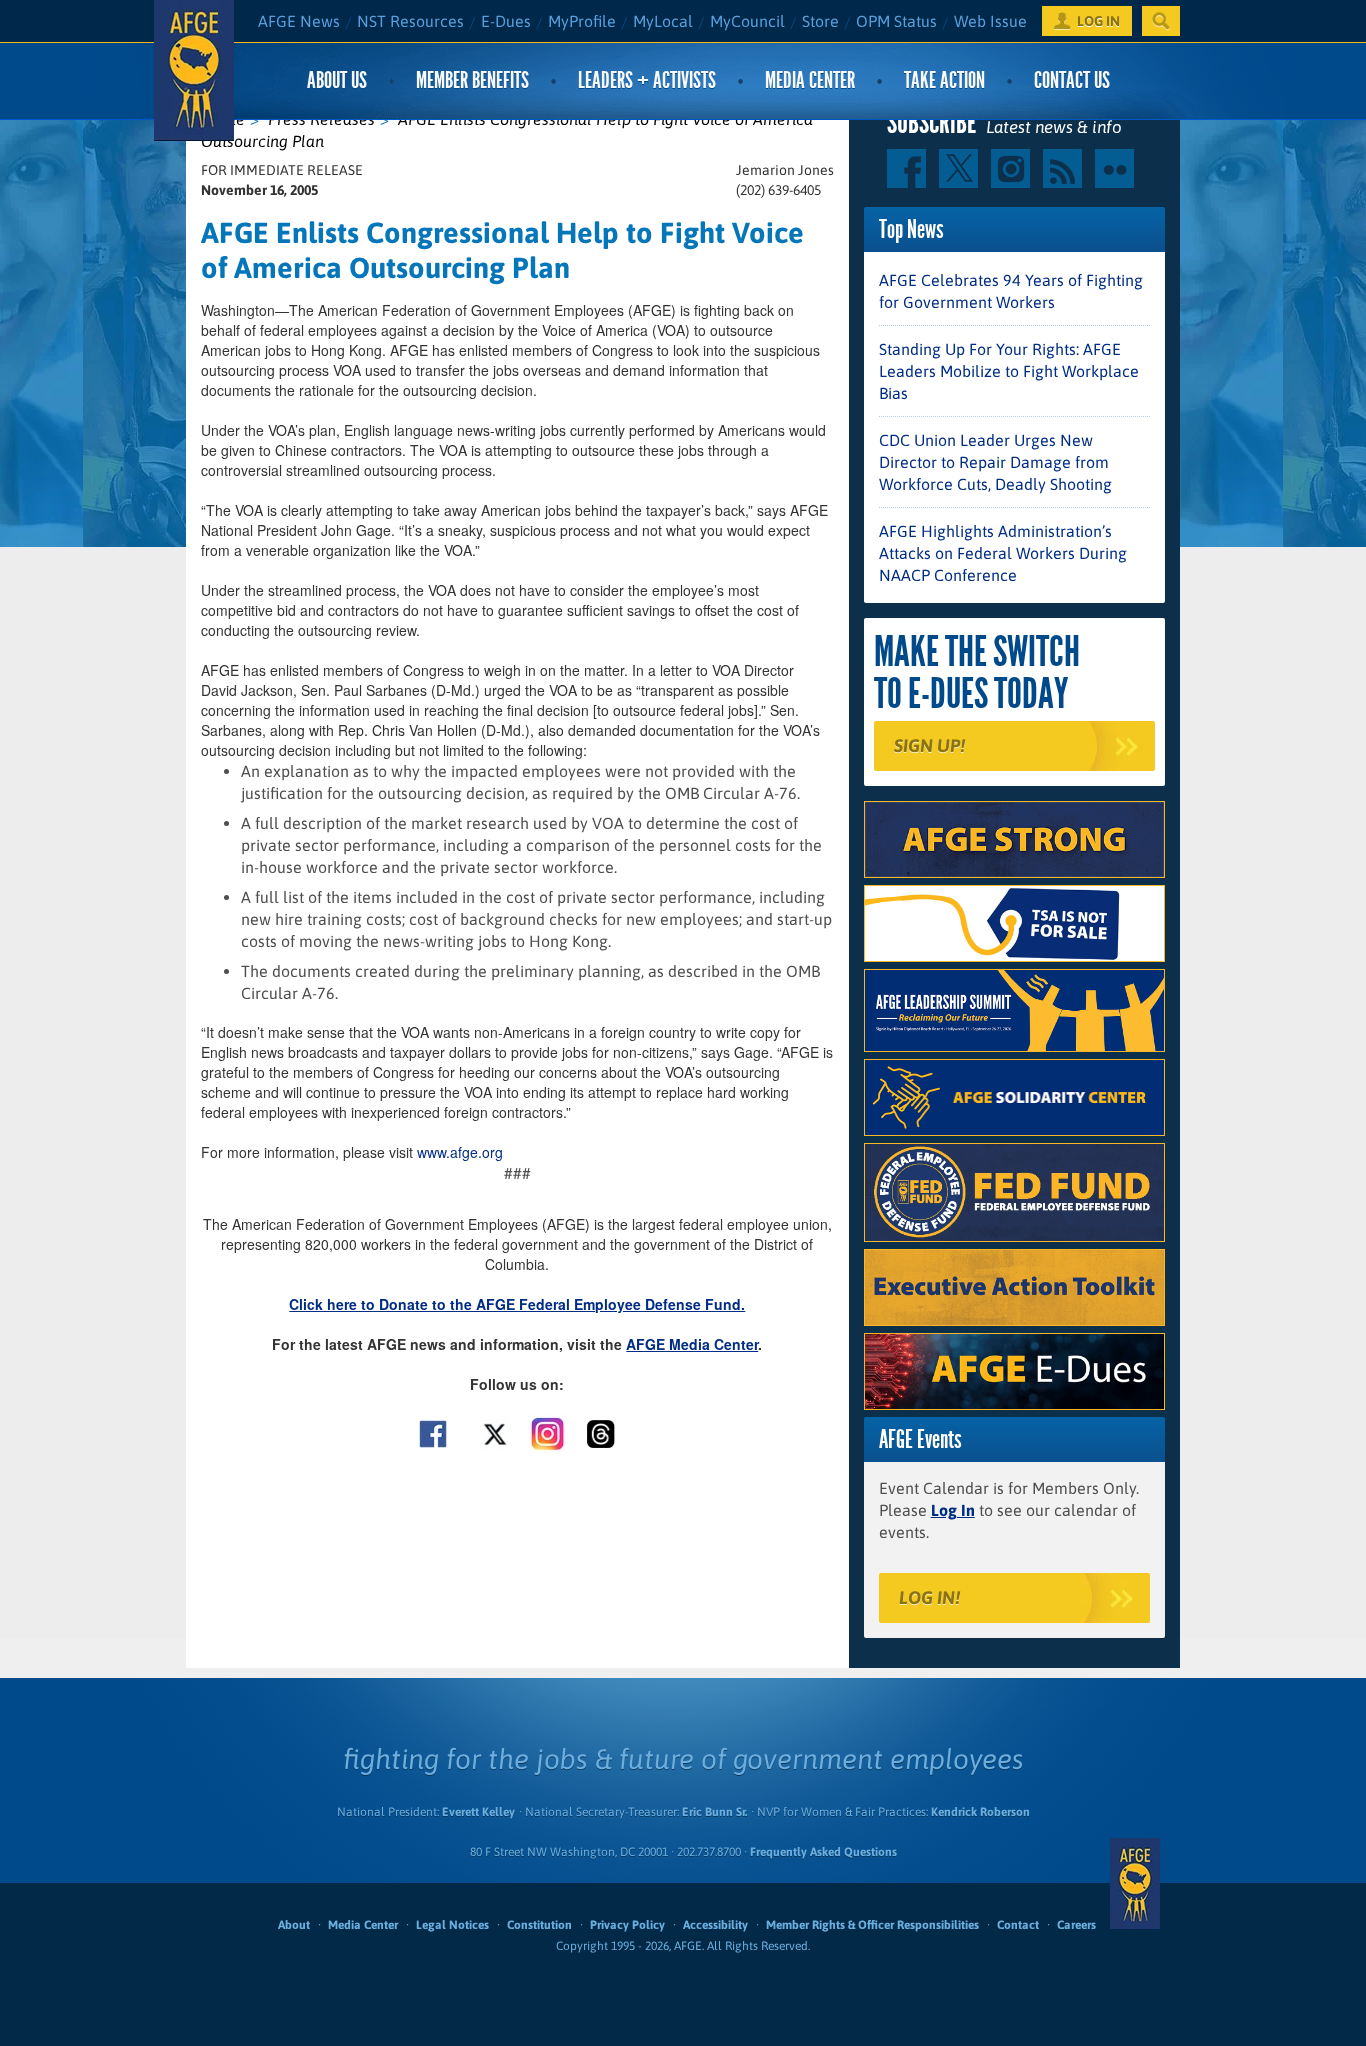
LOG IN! (929, 1597)
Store (820, 21)
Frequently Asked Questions (823, 1852)
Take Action (944, 80)
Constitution (539, 1925)
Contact (1018, 1925)
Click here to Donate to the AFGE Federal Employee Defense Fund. (517, 1304)
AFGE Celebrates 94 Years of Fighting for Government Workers (1011, 291)
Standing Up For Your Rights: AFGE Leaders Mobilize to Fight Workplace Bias (1009, 371)
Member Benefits (472, 80)
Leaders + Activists (647, 80)
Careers (1076, 1925)
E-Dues (506, 21)
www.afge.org (460, 1152)
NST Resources (410, 21)
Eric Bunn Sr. (714, 1812)
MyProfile (582, 21)
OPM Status (896, 21)
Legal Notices (452, 1925)
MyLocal (663, 21)
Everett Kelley (478, 1812)
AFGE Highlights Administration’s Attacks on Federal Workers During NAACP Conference (1003, 553)
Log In (953, 1510)
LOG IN (1098, 21)
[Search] (1161, 21)
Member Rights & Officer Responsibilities (872, 1925)
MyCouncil (747, 21)
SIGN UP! (929, 745)
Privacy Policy (627, 1925)
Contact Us (1072, 80)
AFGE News (299, 21)
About (294, 1925)
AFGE (1135, 1883)
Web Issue (990, 21)
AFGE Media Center (692, 1344)
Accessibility (715, 1925)
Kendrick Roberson (980, 1812)
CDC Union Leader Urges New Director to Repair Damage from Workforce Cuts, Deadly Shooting (995, 462)
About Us (337, 80)
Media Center (810, 80)
